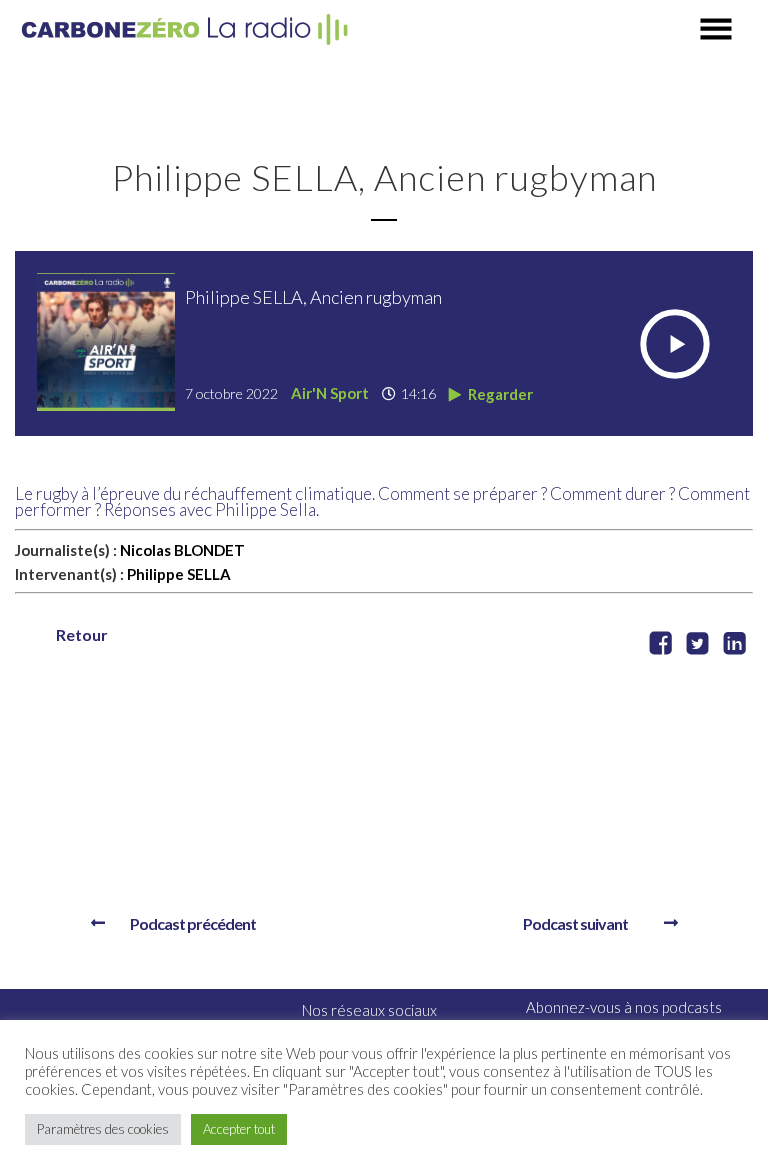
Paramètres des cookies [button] (103, 1129)
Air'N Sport (330, 393)
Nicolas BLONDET (182, 550)
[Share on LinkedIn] (734, 645)
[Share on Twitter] (697, 645)
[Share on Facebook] (660, 645)
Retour (82, 634)
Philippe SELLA (179, 574)
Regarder (499, 394)
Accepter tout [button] (239, 1129)
